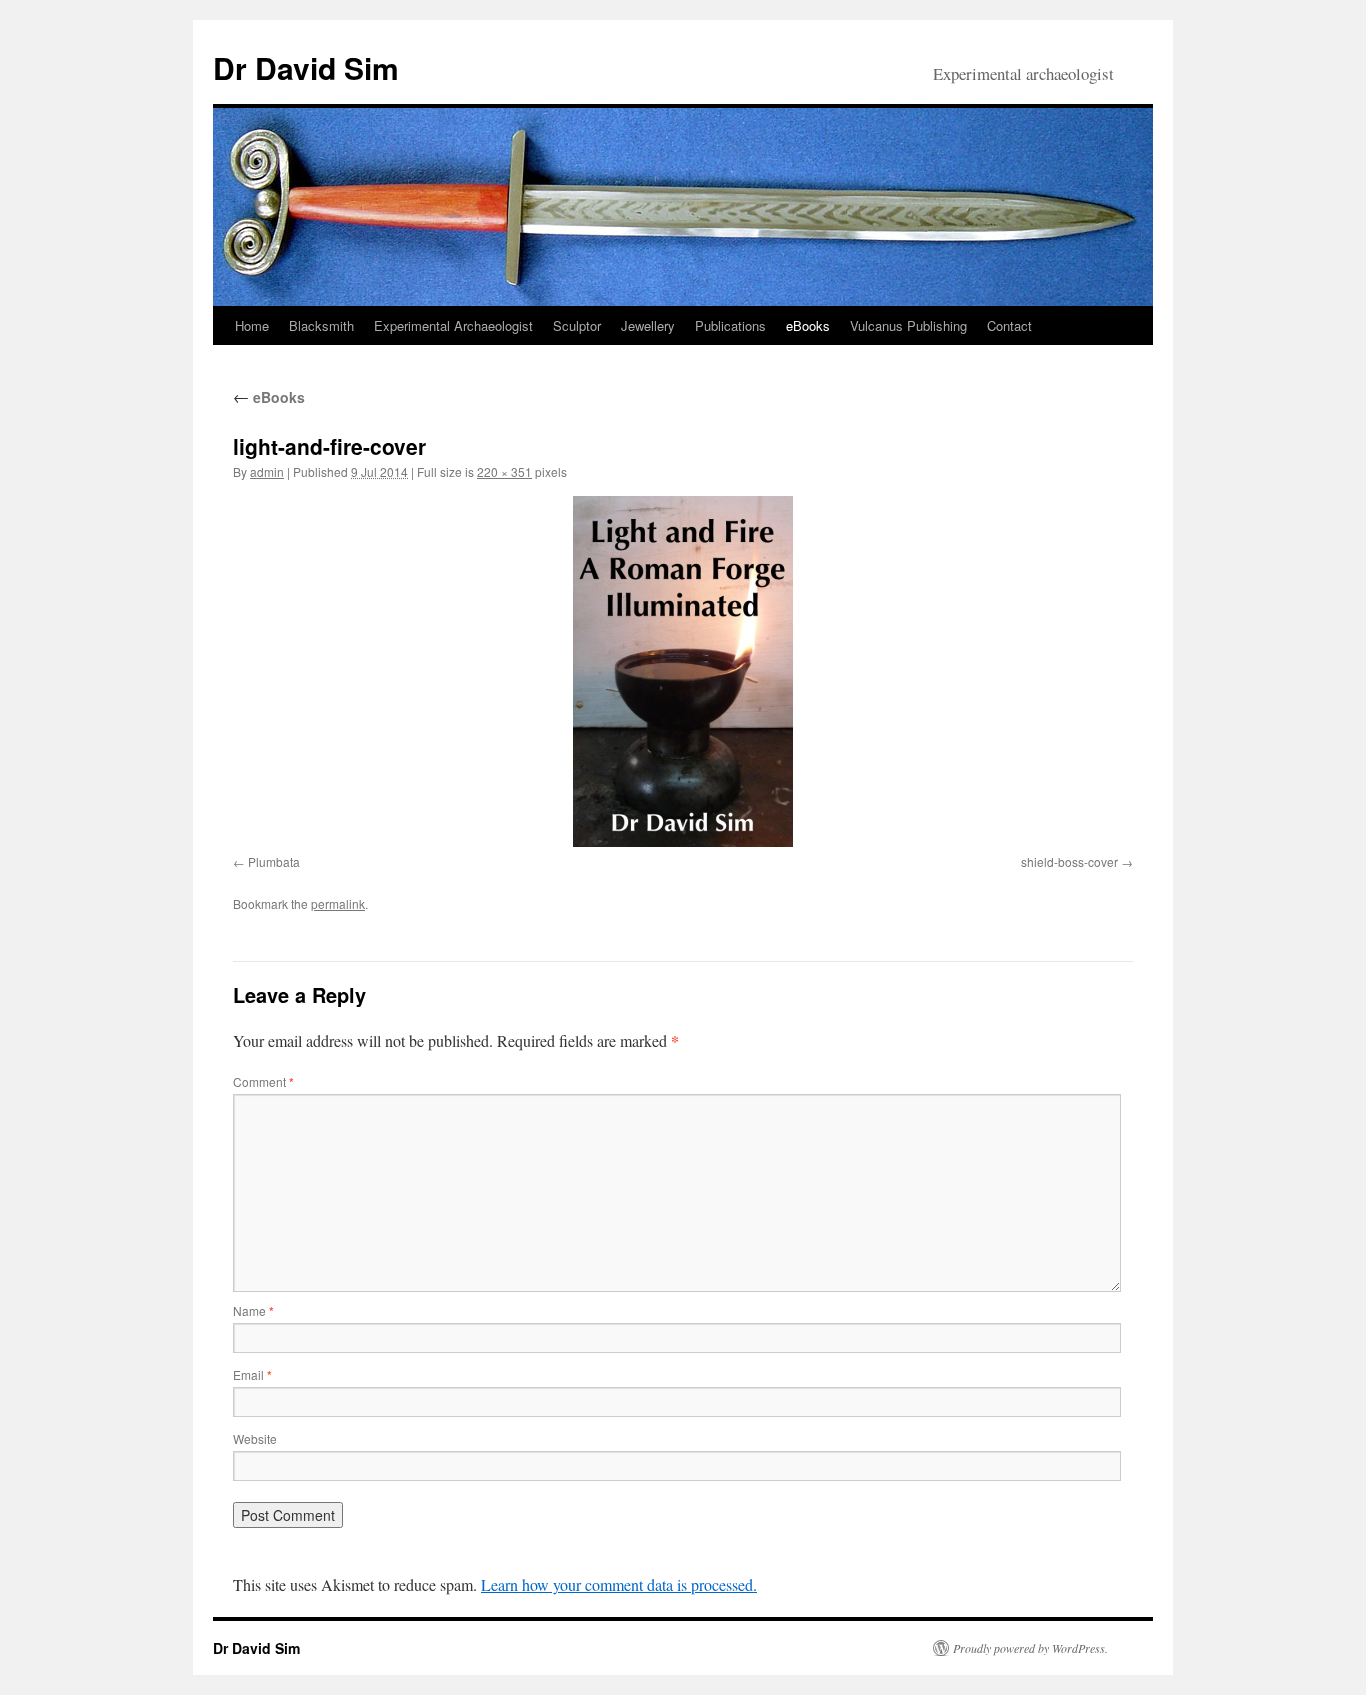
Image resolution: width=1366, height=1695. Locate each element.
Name (253, 1310)
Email (252, 1374)
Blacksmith (321, 325)
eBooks (808, 325)
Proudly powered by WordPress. (1030, 1648)
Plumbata (274, 861)
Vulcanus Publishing (908, 325)
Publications (730, 325)
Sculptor (577, 325)
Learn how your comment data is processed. (619, 1584)
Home (252, 325)
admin (267, 471)
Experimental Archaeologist (453, 325)
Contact (1009, 325)
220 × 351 (504, 471)
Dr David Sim (306, 67)
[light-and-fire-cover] (683, 671)
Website (255, 1438)
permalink (338, 903)
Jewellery (648, 325)
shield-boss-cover (1069, 861)
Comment (263, 1081)
